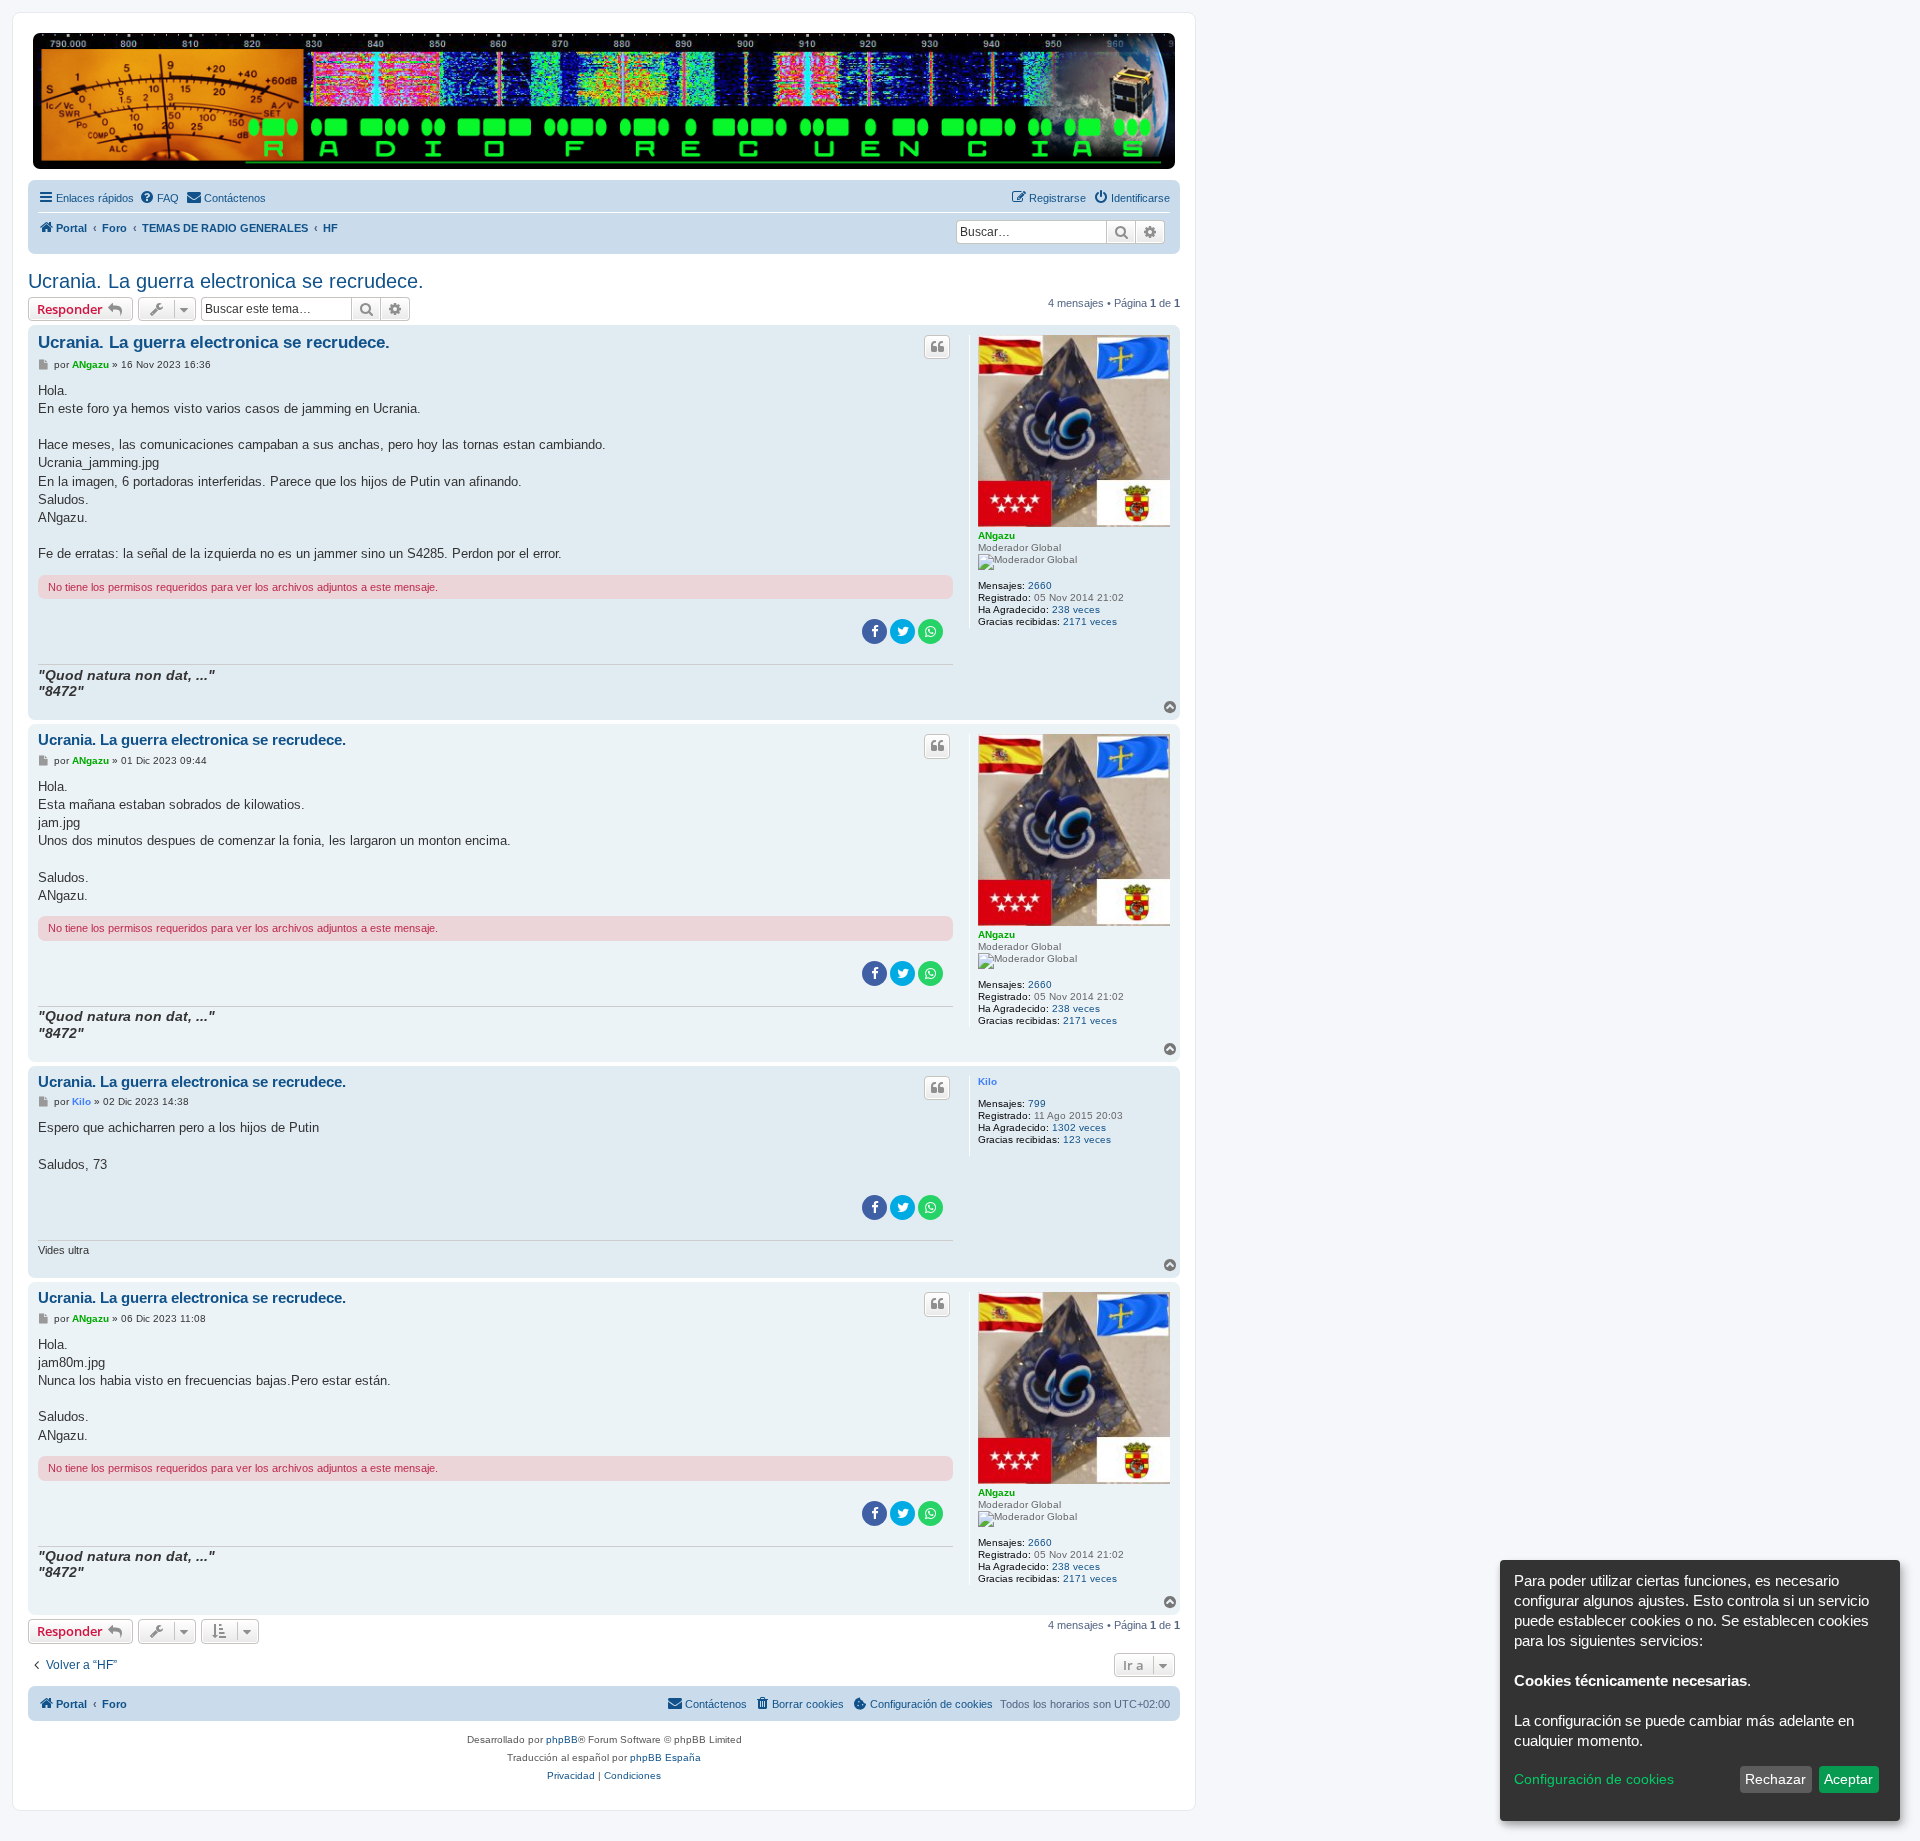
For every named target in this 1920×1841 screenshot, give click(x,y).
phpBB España (665, 1757)
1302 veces (1079, 1127)
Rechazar (1775, 1779)
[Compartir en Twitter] (902, 631)
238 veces (1076, 609)
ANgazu (996, 535)
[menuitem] (159, 198)
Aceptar (1848, 1779)
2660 (1040, 585)
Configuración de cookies (1594, 1779)
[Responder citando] (937, 347)
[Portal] (604, 101)
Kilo (987, 1081)
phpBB (562, 1739)
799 (1037, 1103)
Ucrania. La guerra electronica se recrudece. (226, 281)
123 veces (1087, 1139)
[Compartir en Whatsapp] (930, 631)
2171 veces (1090, 621)
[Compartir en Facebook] (874, 631)
